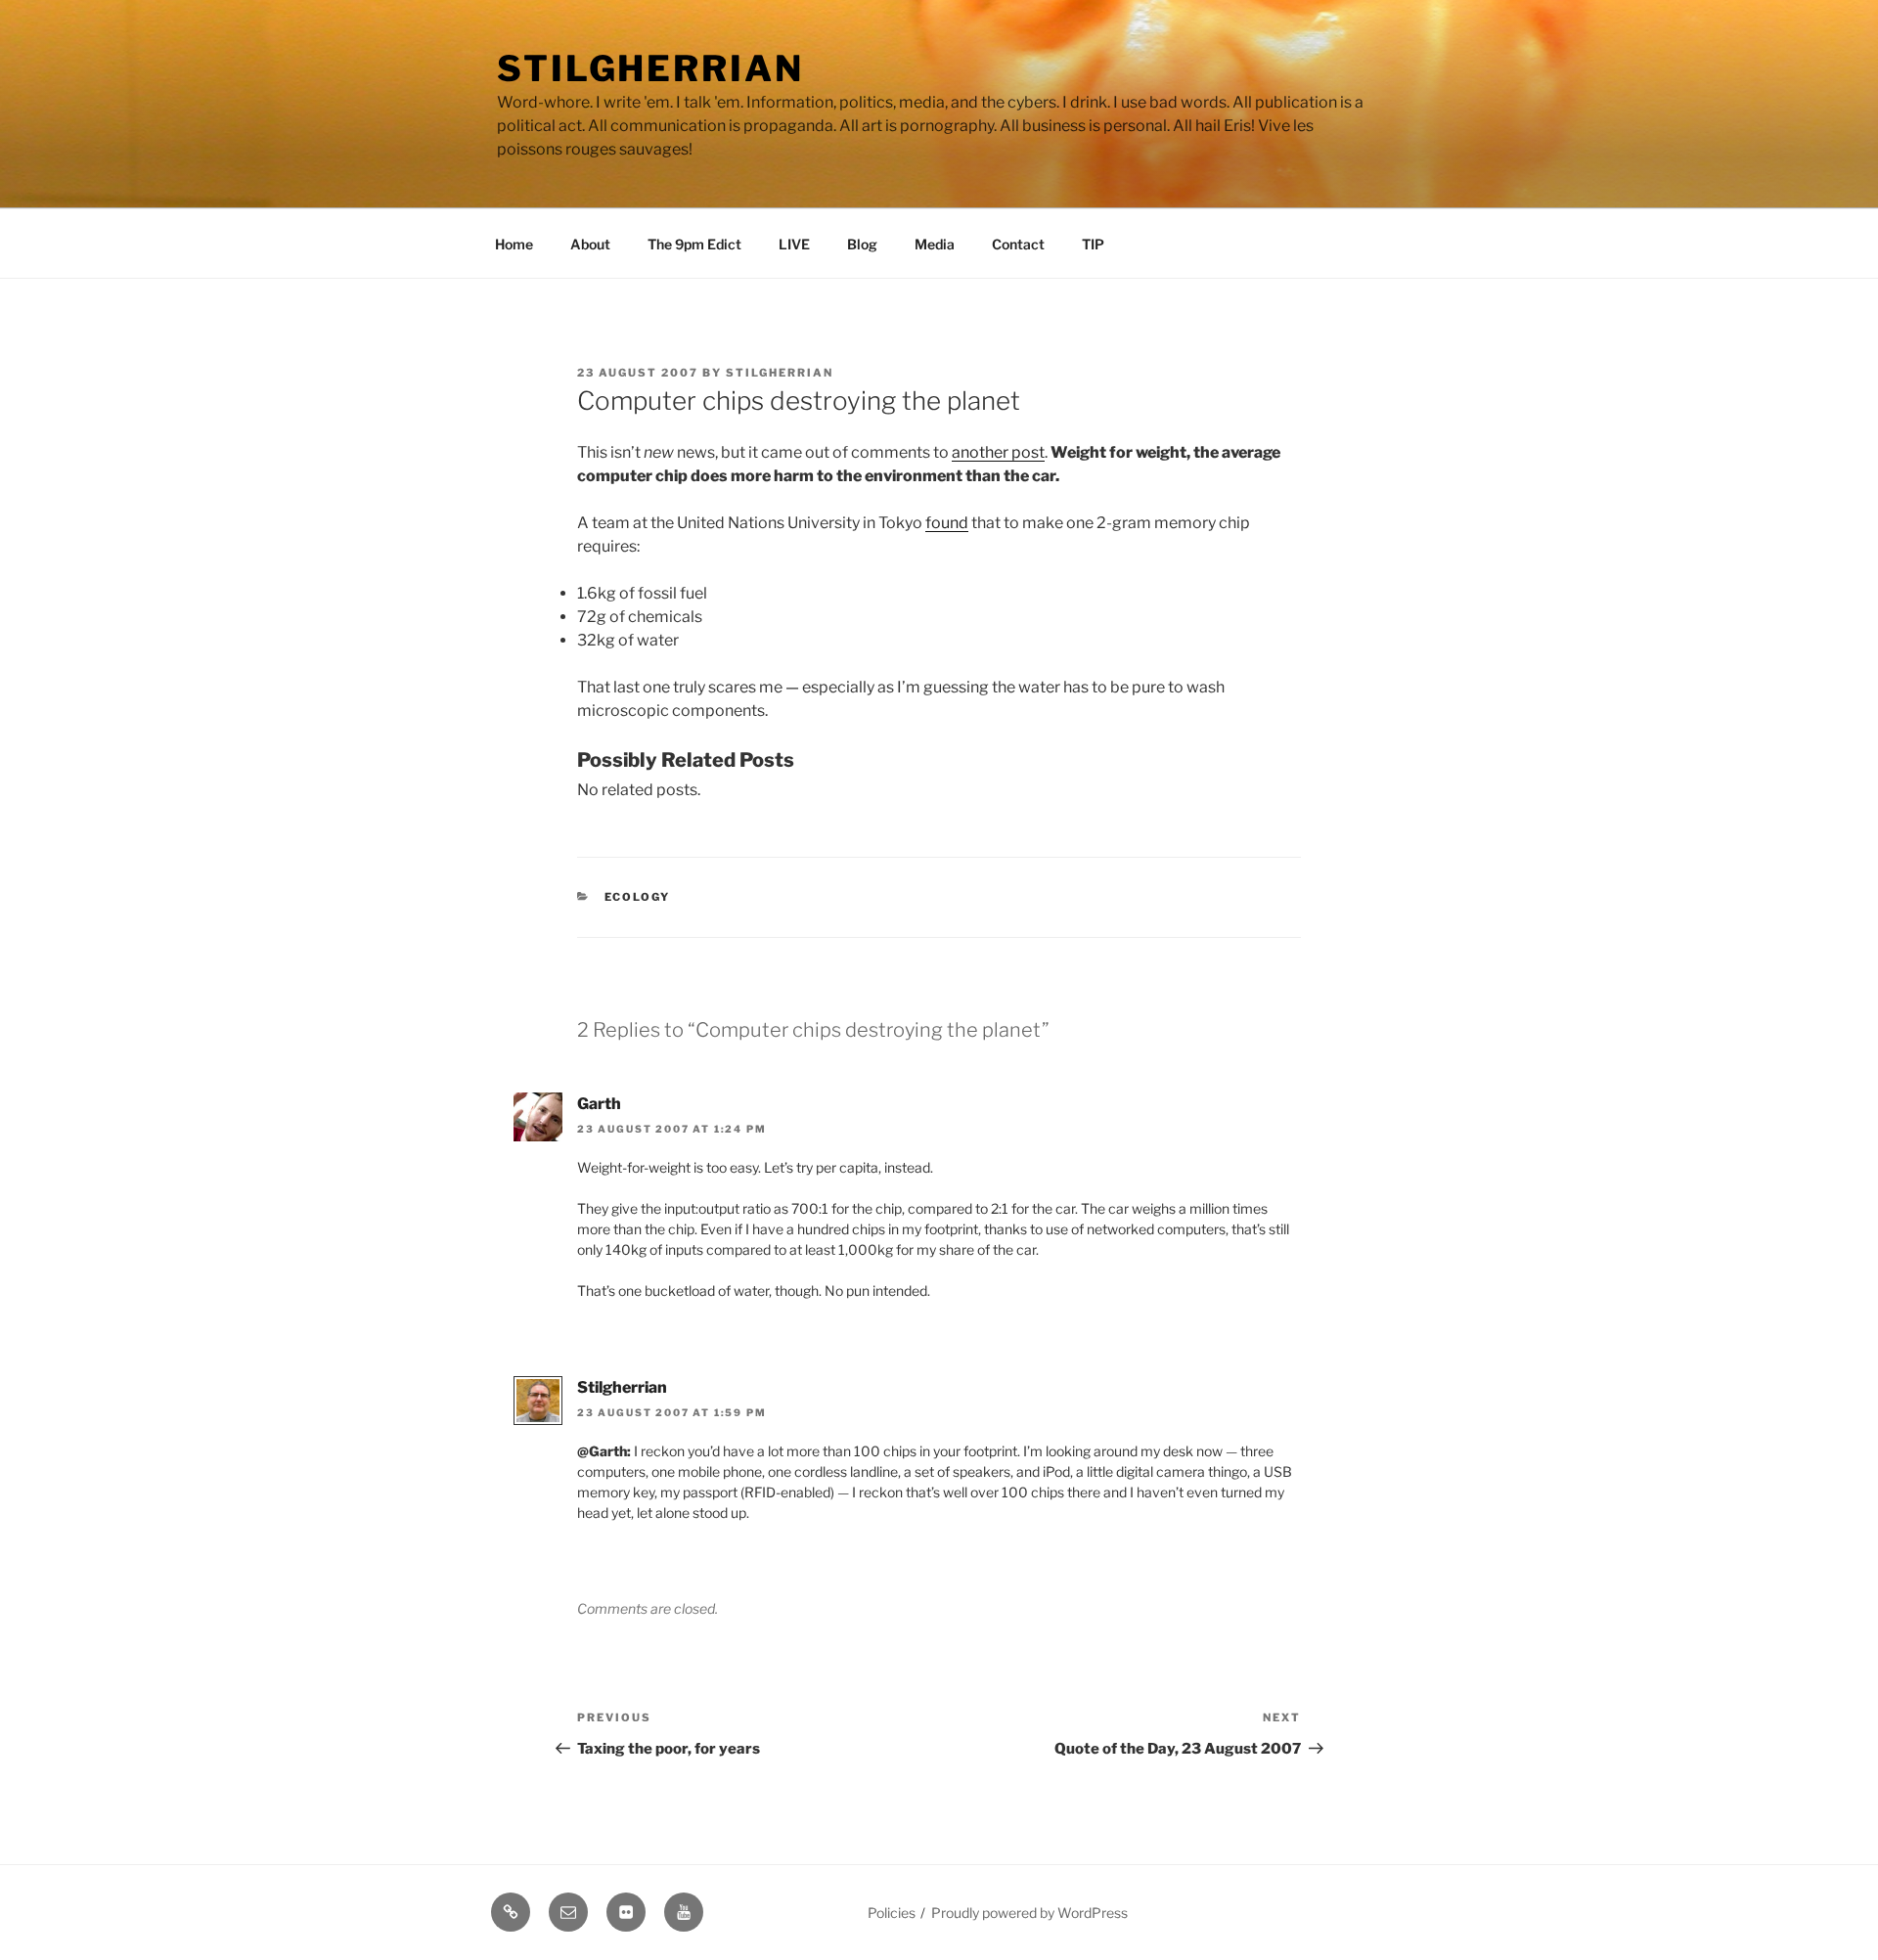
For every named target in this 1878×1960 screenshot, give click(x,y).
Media (935, 244)
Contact (1018, 244)
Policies (892, 1913)
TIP (1093, 244)
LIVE (794, 244)
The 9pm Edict (694, 244)
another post (998, 452)
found (947, 523)
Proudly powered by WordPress (1029, 1913)
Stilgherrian (650, 68)
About (590, 244)
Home (514, 244)
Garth (599, 1104)
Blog (862, 244)
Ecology (638, 897)
